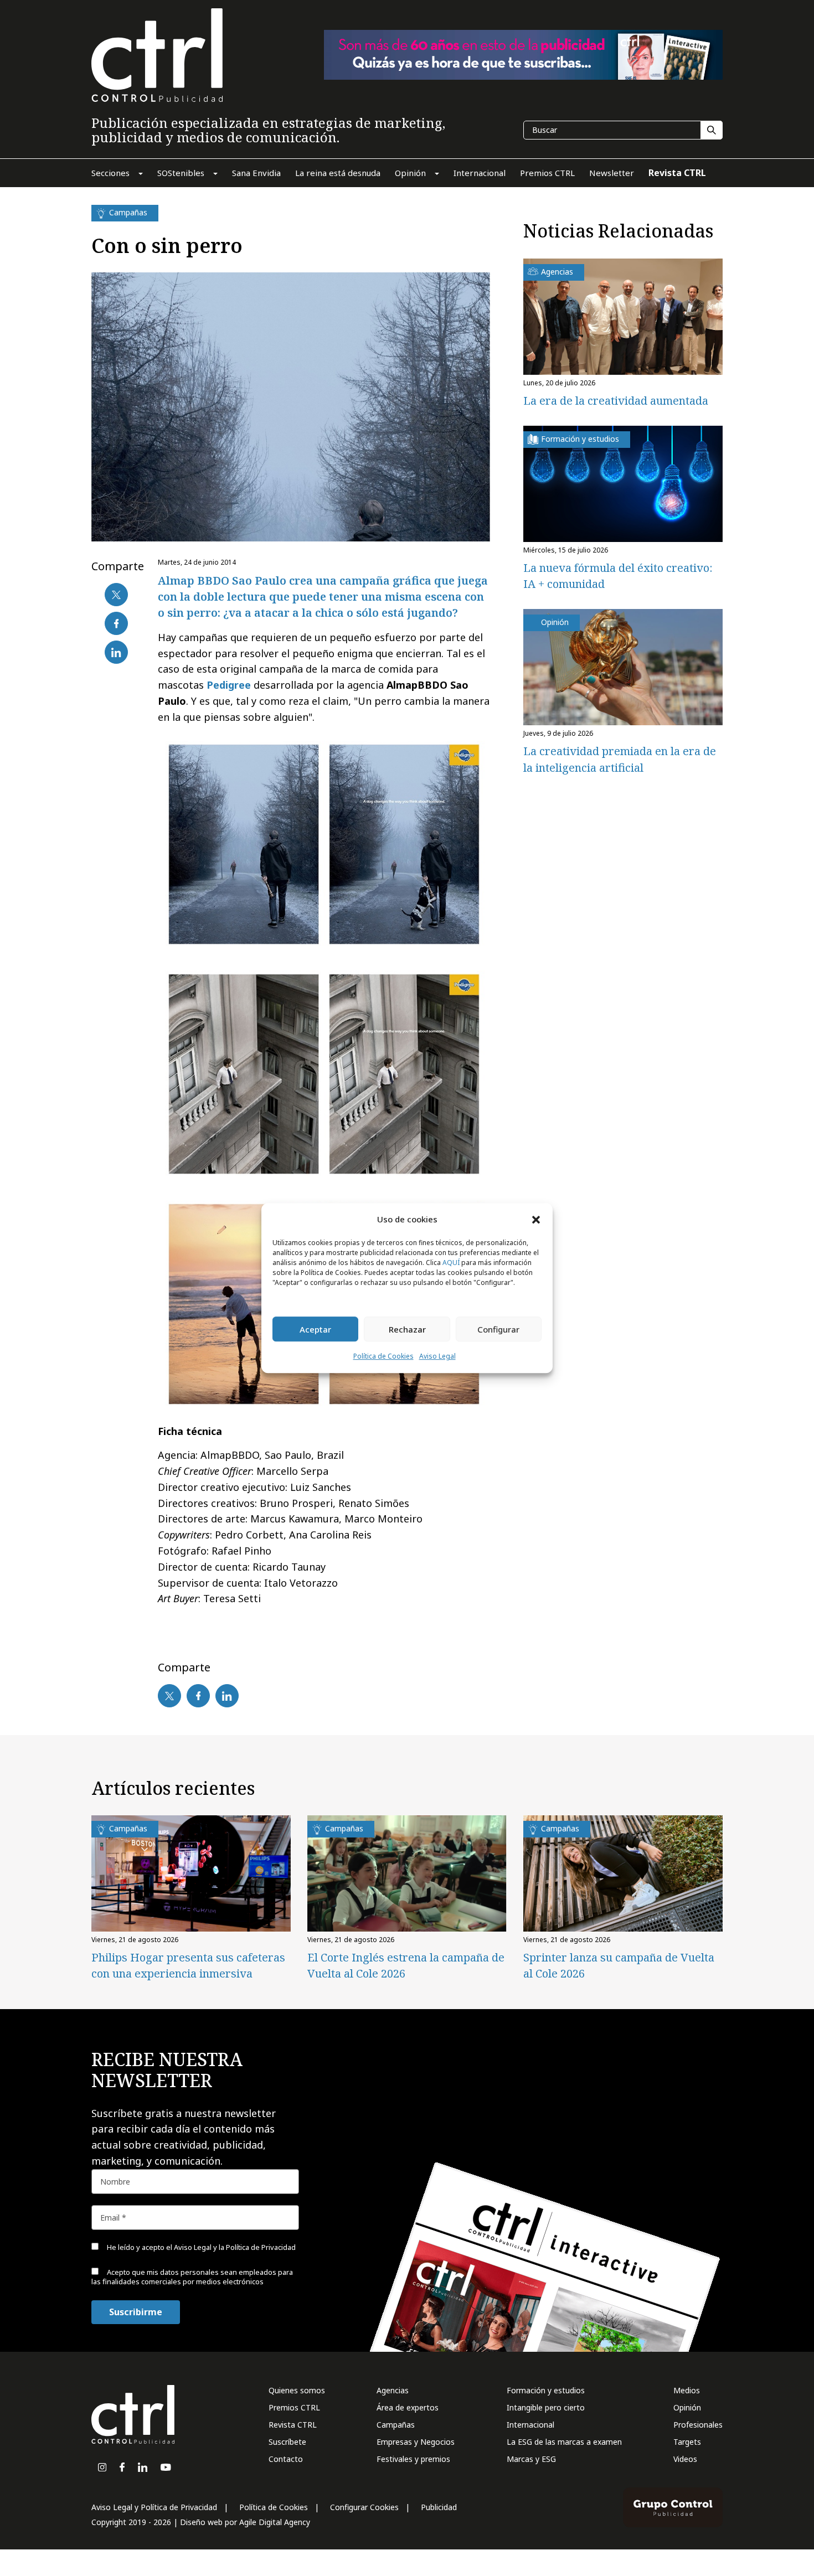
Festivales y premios (413, 2459)
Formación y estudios (546, 2390)
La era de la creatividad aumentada (616, 401)
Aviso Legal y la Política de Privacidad (235, 2247)
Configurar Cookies (364, 2507)
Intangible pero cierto (546, 2407)
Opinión (687, 2407)
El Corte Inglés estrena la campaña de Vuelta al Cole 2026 (406, 1965)
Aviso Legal (437, 1357)
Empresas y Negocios (416, 2442)
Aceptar (315, 1329)
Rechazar (407, 1329)
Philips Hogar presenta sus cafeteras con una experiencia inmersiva (188, 1965)
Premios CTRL (294, 2407)
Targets (687, 2442)
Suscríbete (287, 2442)
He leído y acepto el (200, 2247)
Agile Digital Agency (275, 2522)
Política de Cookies (383, 1357)
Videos (685, 2459)
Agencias (393, 2390)
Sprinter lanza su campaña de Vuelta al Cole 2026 (619, 1965)
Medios (687, 2390)
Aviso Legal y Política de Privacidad (154, 2507)
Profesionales (698, 2425)
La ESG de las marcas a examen (564, 2442)
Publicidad (439, 2507)
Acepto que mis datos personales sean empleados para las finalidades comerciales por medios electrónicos (192, 2277)
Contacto (286, 2459)
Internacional (530, 2425)
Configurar (498, 1329)
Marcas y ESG (531, 2459)
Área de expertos (408, 2407)
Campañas (396, 2425)
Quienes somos (297, 2390)
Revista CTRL (293, 2425)
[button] (536, 1219)
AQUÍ (451, 1263)
